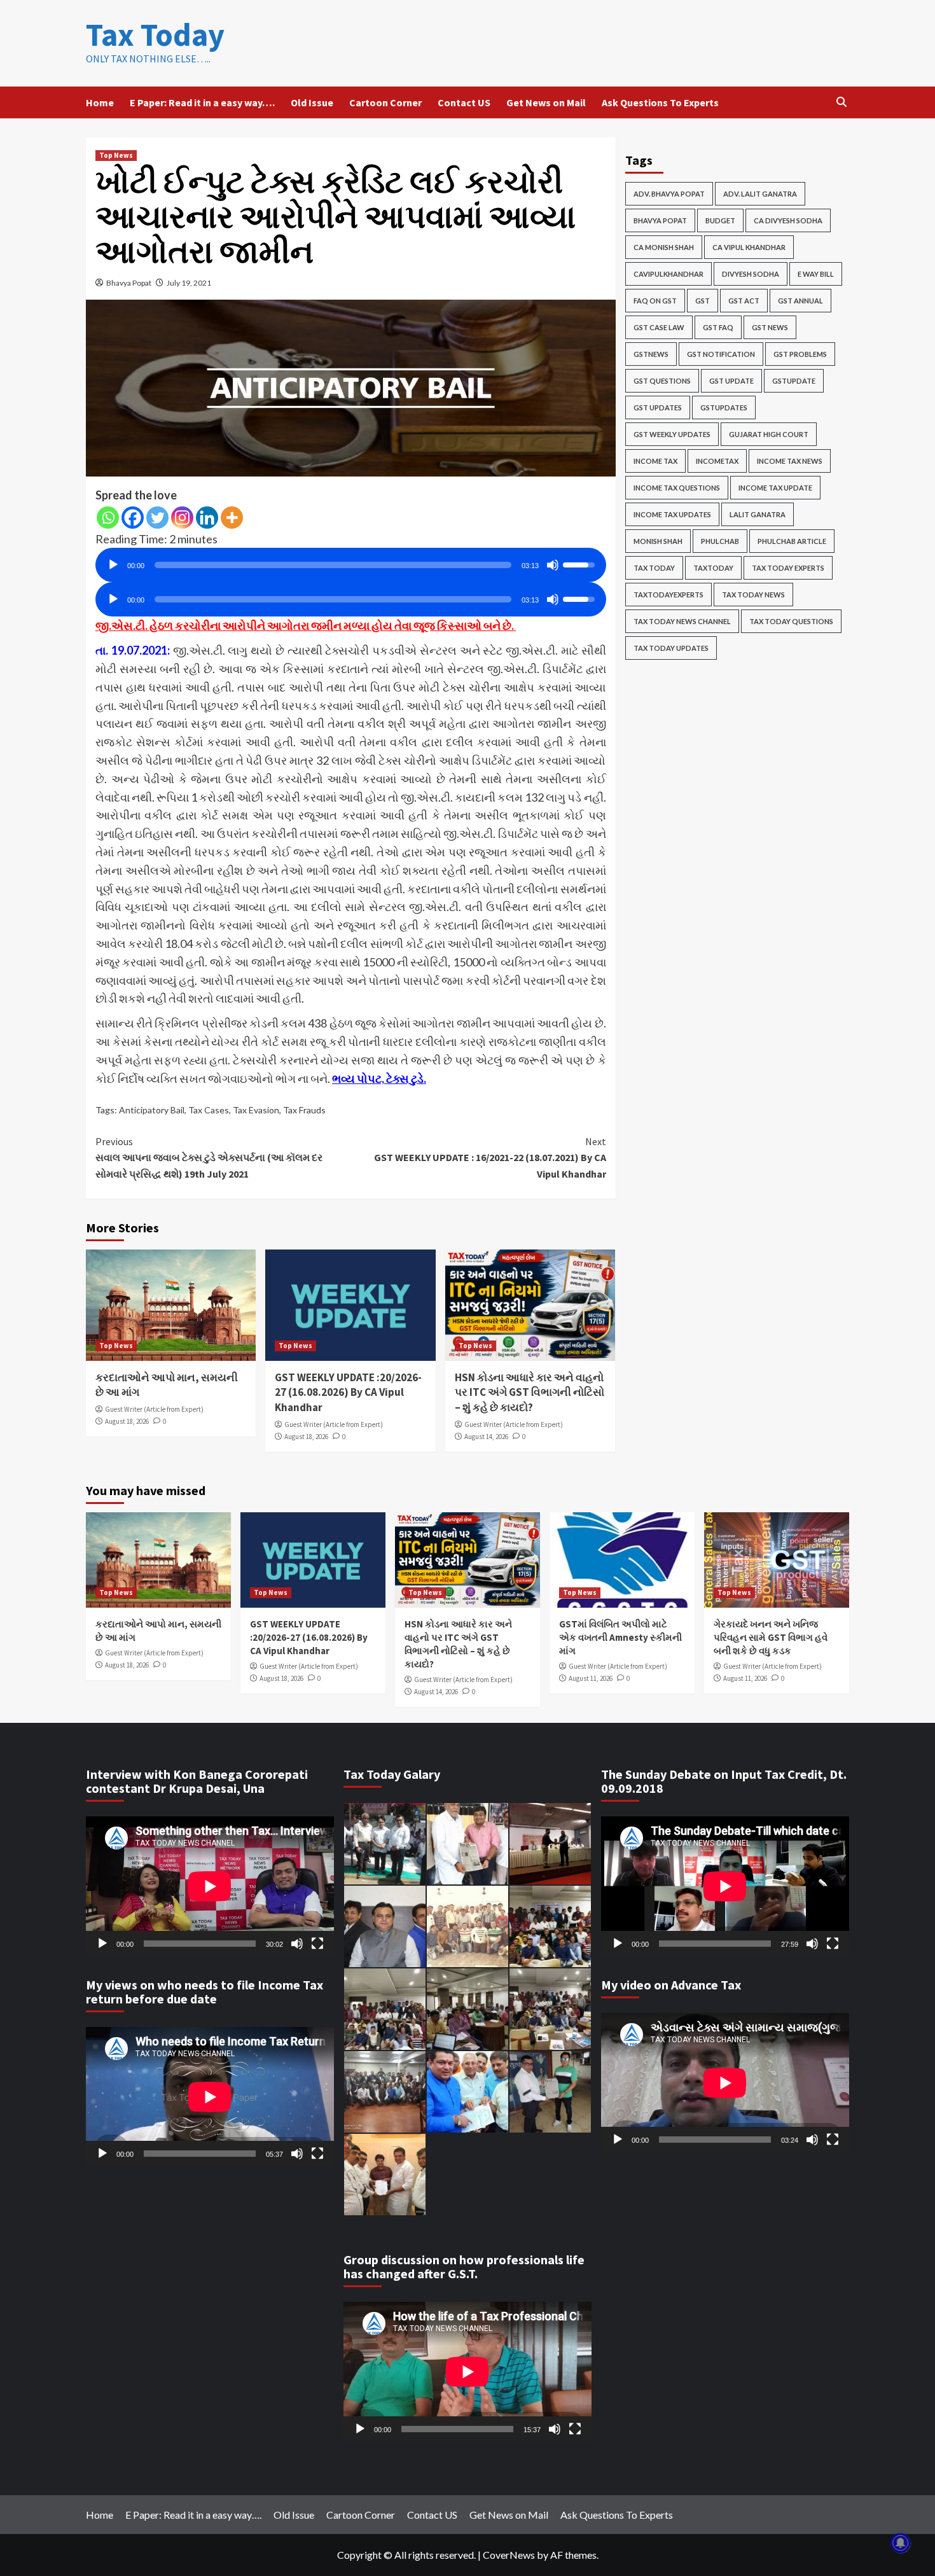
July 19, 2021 (189, 283)
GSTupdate (794, 381)
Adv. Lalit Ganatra (760, 194)
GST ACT (744, 301)
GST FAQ (718, 327)
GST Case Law (659, 327)
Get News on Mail (546, 102)
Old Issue (312, 102)
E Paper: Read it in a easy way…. (202, 102)
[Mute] (553, 565)
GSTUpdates (724, 407)
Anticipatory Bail (152, 1110)
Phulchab (720, 541)
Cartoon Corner (385, 102)
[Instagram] (182, 518)
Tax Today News (753, 595)
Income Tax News (790, 461)
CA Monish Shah (664, 247)
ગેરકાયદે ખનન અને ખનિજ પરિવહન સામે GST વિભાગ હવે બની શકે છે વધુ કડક (771, 1637)
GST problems (800, 354)
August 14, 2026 (486, 1437)
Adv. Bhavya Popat (669, 194)
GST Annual (800, 301)
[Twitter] (157, 518)
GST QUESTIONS (662, 381)
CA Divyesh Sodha (788, 220)
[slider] (333, 565)
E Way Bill (816, 274)
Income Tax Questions (677, 488)
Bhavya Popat (129, 283)
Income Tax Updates (672, 514)
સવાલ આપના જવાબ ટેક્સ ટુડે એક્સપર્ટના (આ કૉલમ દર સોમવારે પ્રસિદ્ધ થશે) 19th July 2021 (209, 1158)
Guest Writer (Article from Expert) (154, 1409)
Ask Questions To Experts (660, 102)
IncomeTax (717, 461)
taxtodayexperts (668, 595)
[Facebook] (133, 518)
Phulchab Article (792, 541)
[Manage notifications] (901, 2543)
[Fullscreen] (317, 1944)
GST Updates (658, 407)
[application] (351, 560)
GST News (770, 327)
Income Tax (655, 461)
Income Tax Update (775, 488)
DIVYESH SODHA (751, 274)
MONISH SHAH (658, 541)
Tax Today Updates (671, 648)
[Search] (841, 102)
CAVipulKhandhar (668, 274)
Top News (116, 155)
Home (100, 102)
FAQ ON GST (655, 301)
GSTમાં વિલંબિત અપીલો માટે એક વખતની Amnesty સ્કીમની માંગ (620, 1637)
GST (703, 301)
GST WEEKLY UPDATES (672, 434)
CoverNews (509, 2555)
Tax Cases (209, 1110)
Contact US (464, 102)
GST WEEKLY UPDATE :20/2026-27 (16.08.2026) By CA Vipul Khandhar (348, 1393)
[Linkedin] (207, 518)
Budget (720, 220)
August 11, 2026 (591, 1678)
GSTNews (651, 354)
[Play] (113, 565)
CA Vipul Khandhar (749, 247)
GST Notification (721, 354)
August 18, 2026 (127, 1421)
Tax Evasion (256, 1110)
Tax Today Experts (788, 568)
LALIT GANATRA (758, 514)
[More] (232, 518)
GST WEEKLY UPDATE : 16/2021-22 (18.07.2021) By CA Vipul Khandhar (490, 1158)
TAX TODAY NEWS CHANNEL (682, 621)
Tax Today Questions (791, 621)
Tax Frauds (304, 1110)
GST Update (731, 381)
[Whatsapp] (108, 518)
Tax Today (155, 35)
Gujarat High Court (769, 434)
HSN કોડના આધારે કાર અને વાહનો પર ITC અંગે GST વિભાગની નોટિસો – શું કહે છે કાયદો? (530, 1393)
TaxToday (713, 568)
